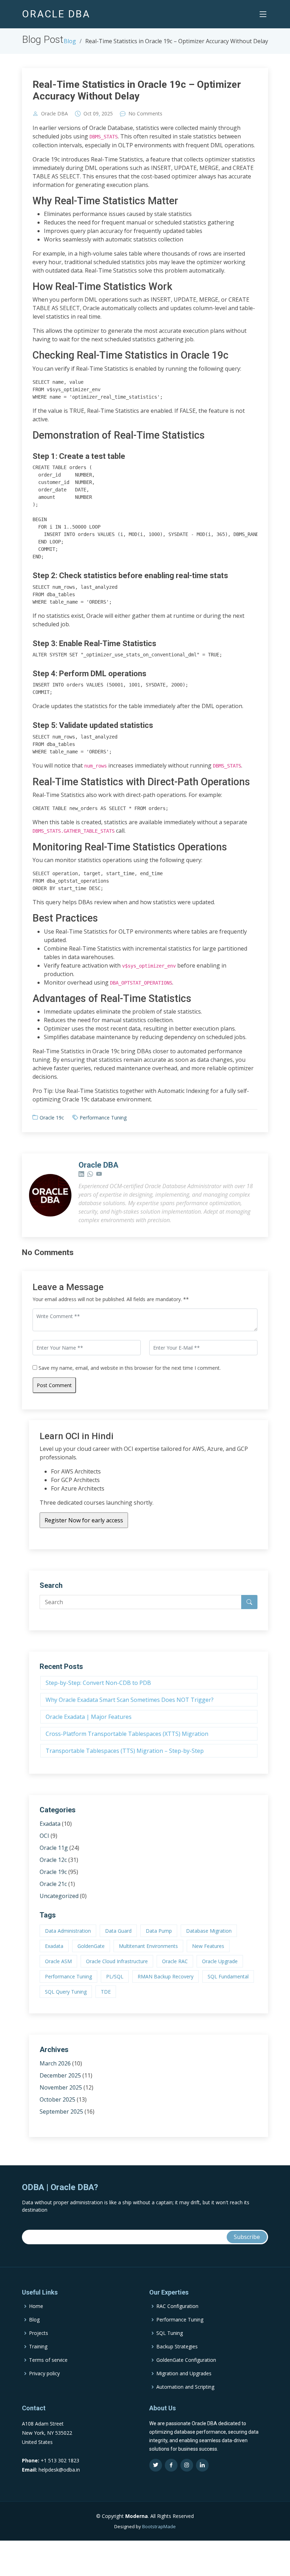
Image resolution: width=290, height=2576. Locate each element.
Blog (70, 41)
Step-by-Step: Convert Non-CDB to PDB (98, 1683)
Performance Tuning (103, 1118)
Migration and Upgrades (184, 2373)
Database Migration (209, 1931)
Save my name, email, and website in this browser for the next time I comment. (130, 1368)
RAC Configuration (177, 2306)
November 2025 (61, 2087)
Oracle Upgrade (220, 1961)
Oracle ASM (58, 1961)
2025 (107, 114)
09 (96, 114)
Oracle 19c (52, 1118)
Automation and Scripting (185, 2387)
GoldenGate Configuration (186, 2360)
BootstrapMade (159, 2526)
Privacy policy (44, 2373)
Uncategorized (59, 1896)
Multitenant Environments (148, 1946)
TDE (106, 1992)
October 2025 (57, 2099)
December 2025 (60, 2075)
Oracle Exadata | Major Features (89, 1717)
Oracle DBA (54, 114)
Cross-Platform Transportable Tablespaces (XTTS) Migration (127, 1734)
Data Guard (118, 1931)
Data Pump (159, 1931)
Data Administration (68, 1931)
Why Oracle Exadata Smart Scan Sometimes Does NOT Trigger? (130, 1700)
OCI (44, 1836)
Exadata (50, 1824)
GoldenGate (91, 1946)
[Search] (249, 1602)
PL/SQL (115, 1976)
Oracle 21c (53, 1884)
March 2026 (55, 2063)
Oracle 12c (53, 1860)
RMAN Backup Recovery (166, 1976)
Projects (39, 2333)
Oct (88, 114)
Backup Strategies (177, 2347)
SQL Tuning (170, 2333)
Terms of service (48, 2360)
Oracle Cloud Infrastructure (117, 1961)
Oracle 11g (54, 1848)
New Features (208, 1946)
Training (38, 2347)
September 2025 (61, 2111)
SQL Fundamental (228, 1976)
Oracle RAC (175, 1961)
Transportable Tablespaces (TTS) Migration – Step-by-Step (125, 1751)
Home (36, 2306)
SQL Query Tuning (66, 1992)
